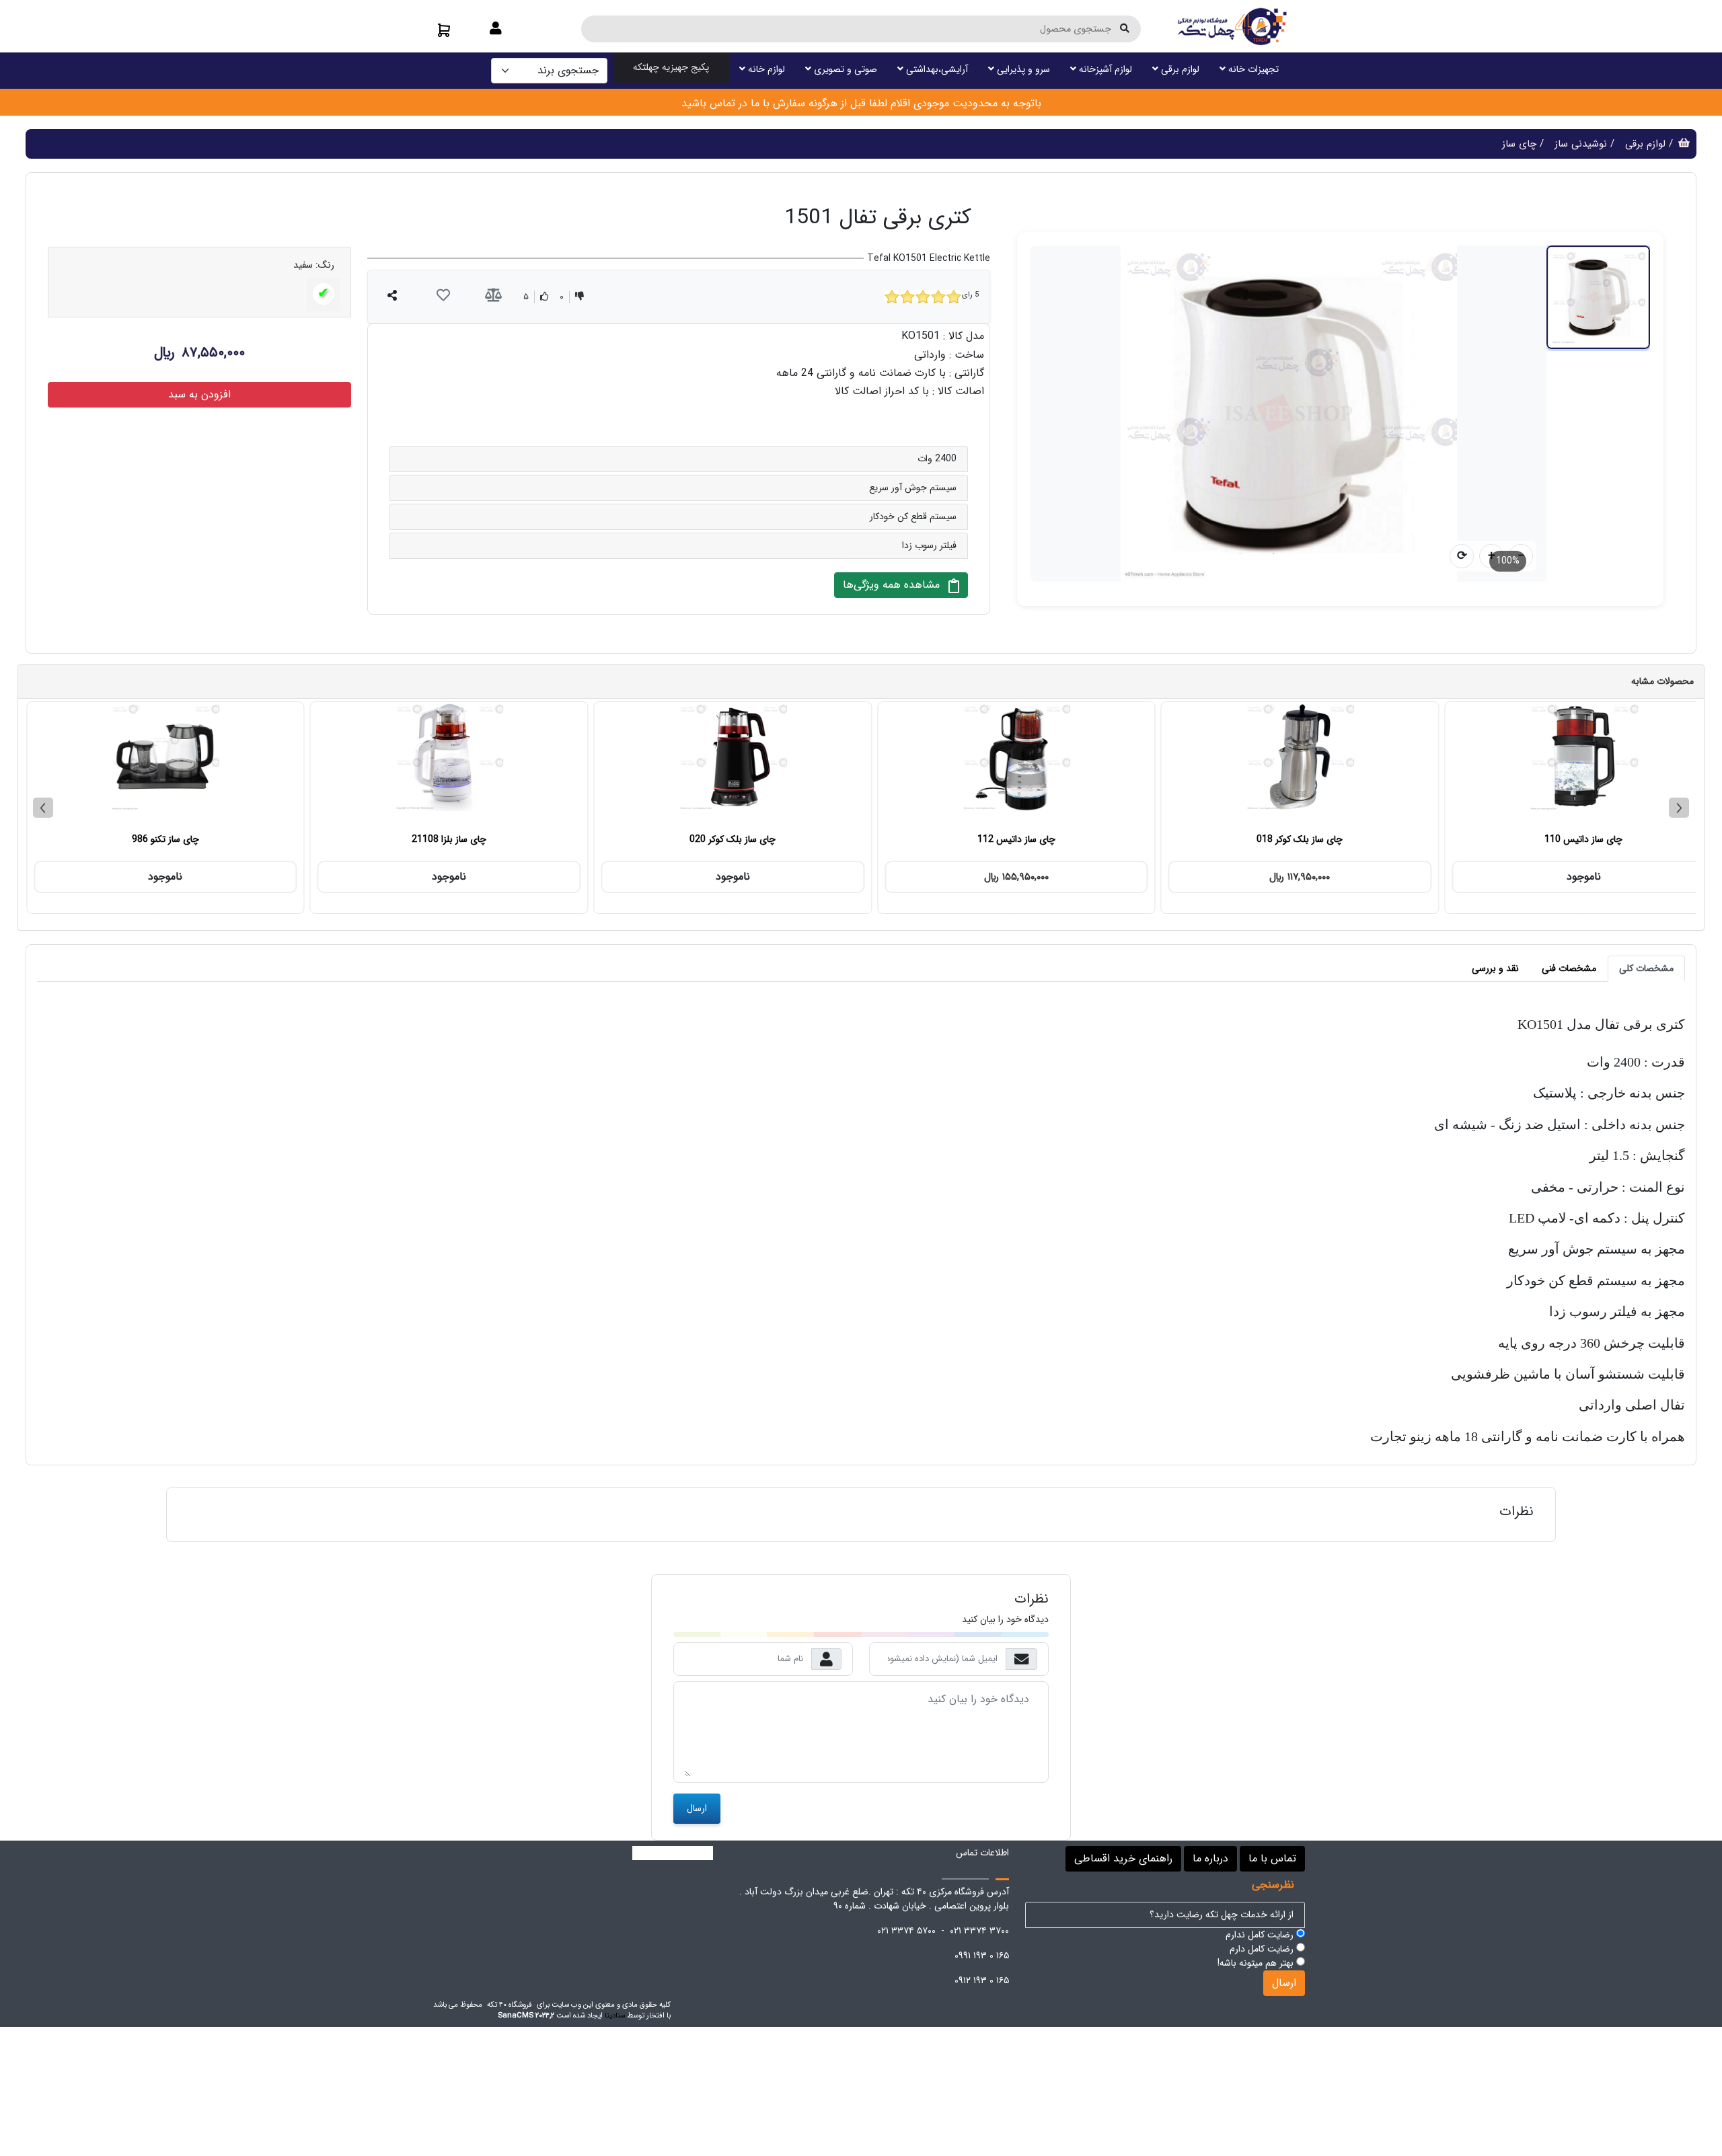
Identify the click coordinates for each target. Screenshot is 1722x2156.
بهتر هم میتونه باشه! (1257, 1963)
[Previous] (43, 808)
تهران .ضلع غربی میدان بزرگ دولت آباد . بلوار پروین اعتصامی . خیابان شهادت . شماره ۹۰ (874, 1899)
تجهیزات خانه (1252, 69)
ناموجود (1495, 877)
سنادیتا (615, 2015)
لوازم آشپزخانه (1104, 69)
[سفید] (324, 294)
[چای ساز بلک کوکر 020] (644, 763)
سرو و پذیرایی (1022, 69)
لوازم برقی (1179, 69)
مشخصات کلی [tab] (1646, 968)
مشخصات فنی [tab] (1569, 968)
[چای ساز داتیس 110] (1495, 763)
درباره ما (1210, 1858)
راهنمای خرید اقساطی (1123, 1858)
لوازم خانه (765, 69)
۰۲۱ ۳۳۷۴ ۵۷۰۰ (906, 1931)
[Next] (1679, 808)
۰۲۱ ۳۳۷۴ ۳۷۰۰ (979, 1931)
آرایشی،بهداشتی (936, 69)
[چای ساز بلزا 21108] (361, 763)
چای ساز (1519, 144)
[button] (496, 30)
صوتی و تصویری (844, 69)
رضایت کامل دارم (1263, 1949)
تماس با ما (1272, 1858)
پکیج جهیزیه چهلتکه (671, 67)
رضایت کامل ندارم (1261, 1935)
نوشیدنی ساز (1581, 144)
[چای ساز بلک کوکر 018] (1211, 763)
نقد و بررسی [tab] (1495, 968)
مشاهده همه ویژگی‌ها (893, 585)
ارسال (697, 1808)
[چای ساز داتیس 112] (928, 763)
